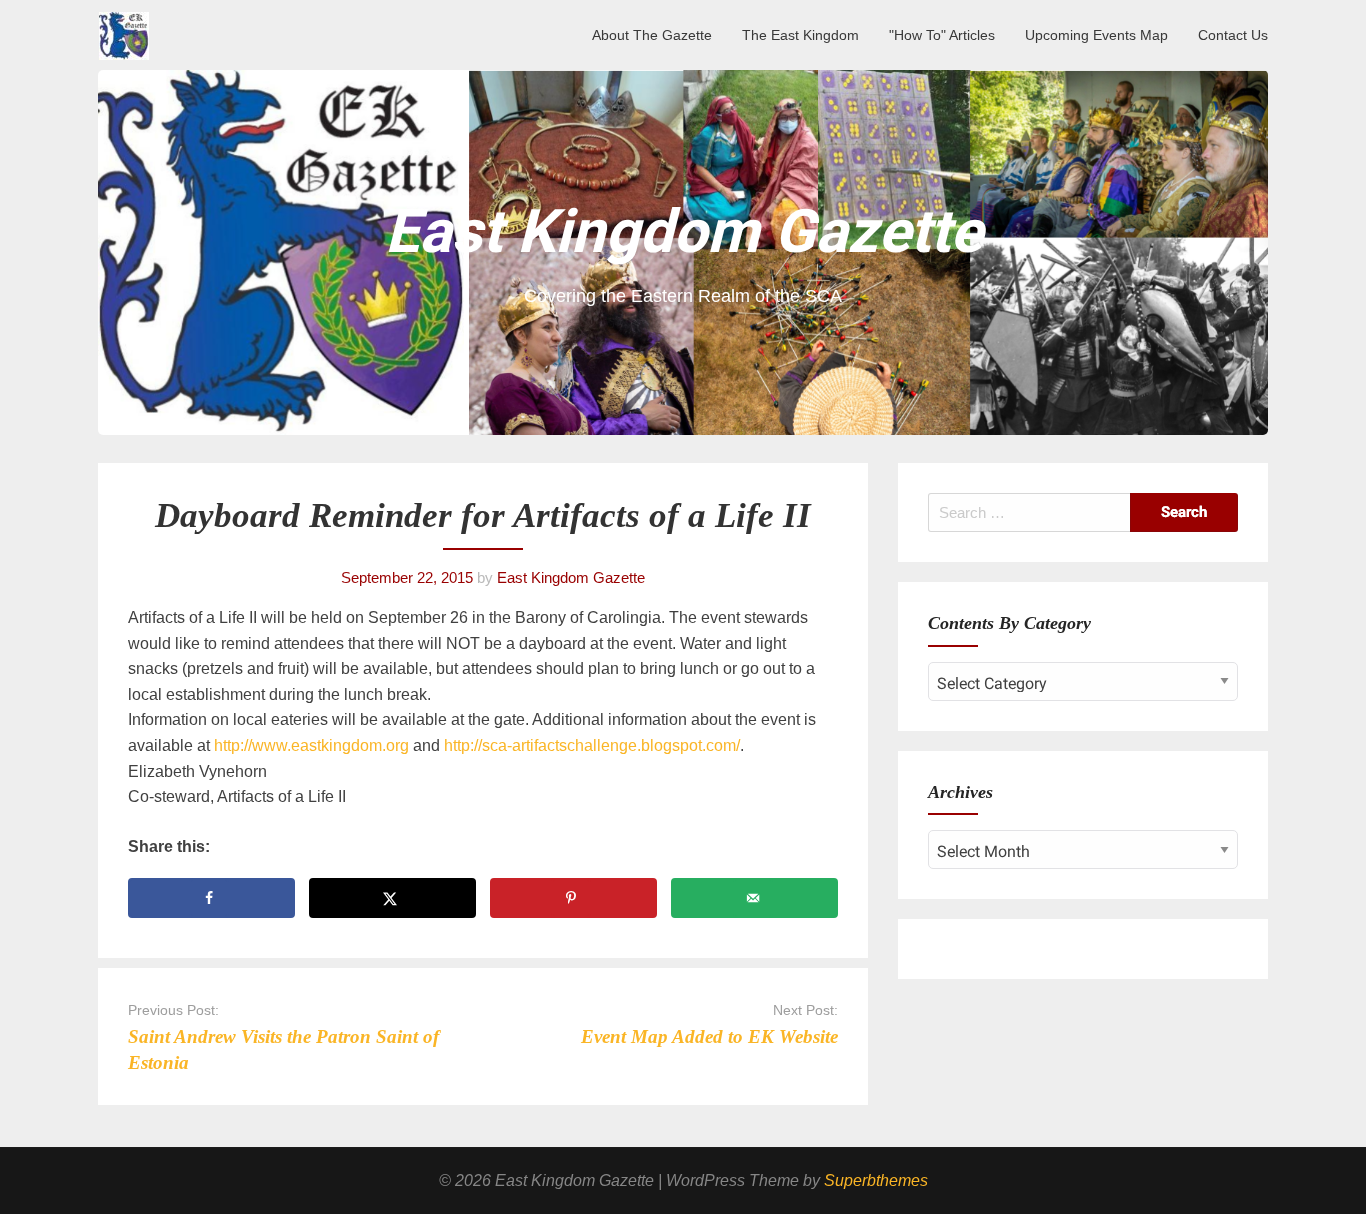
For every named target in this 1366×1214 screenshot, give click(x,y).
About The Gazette (652, 35)
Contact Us (1233, 35)
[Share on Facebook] (211, 898)
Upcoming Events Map (1096, 35)
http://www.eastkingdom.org (309, 745)
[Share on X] (392, 898)
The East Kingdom (800, 35)
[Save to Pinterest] (573, 898)
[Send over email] (754, 898)
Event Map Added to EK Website (709, 1036)
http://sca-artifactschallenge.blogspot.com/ (590, 745)
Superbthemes (876, 1180)
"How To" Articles (942, 35)
